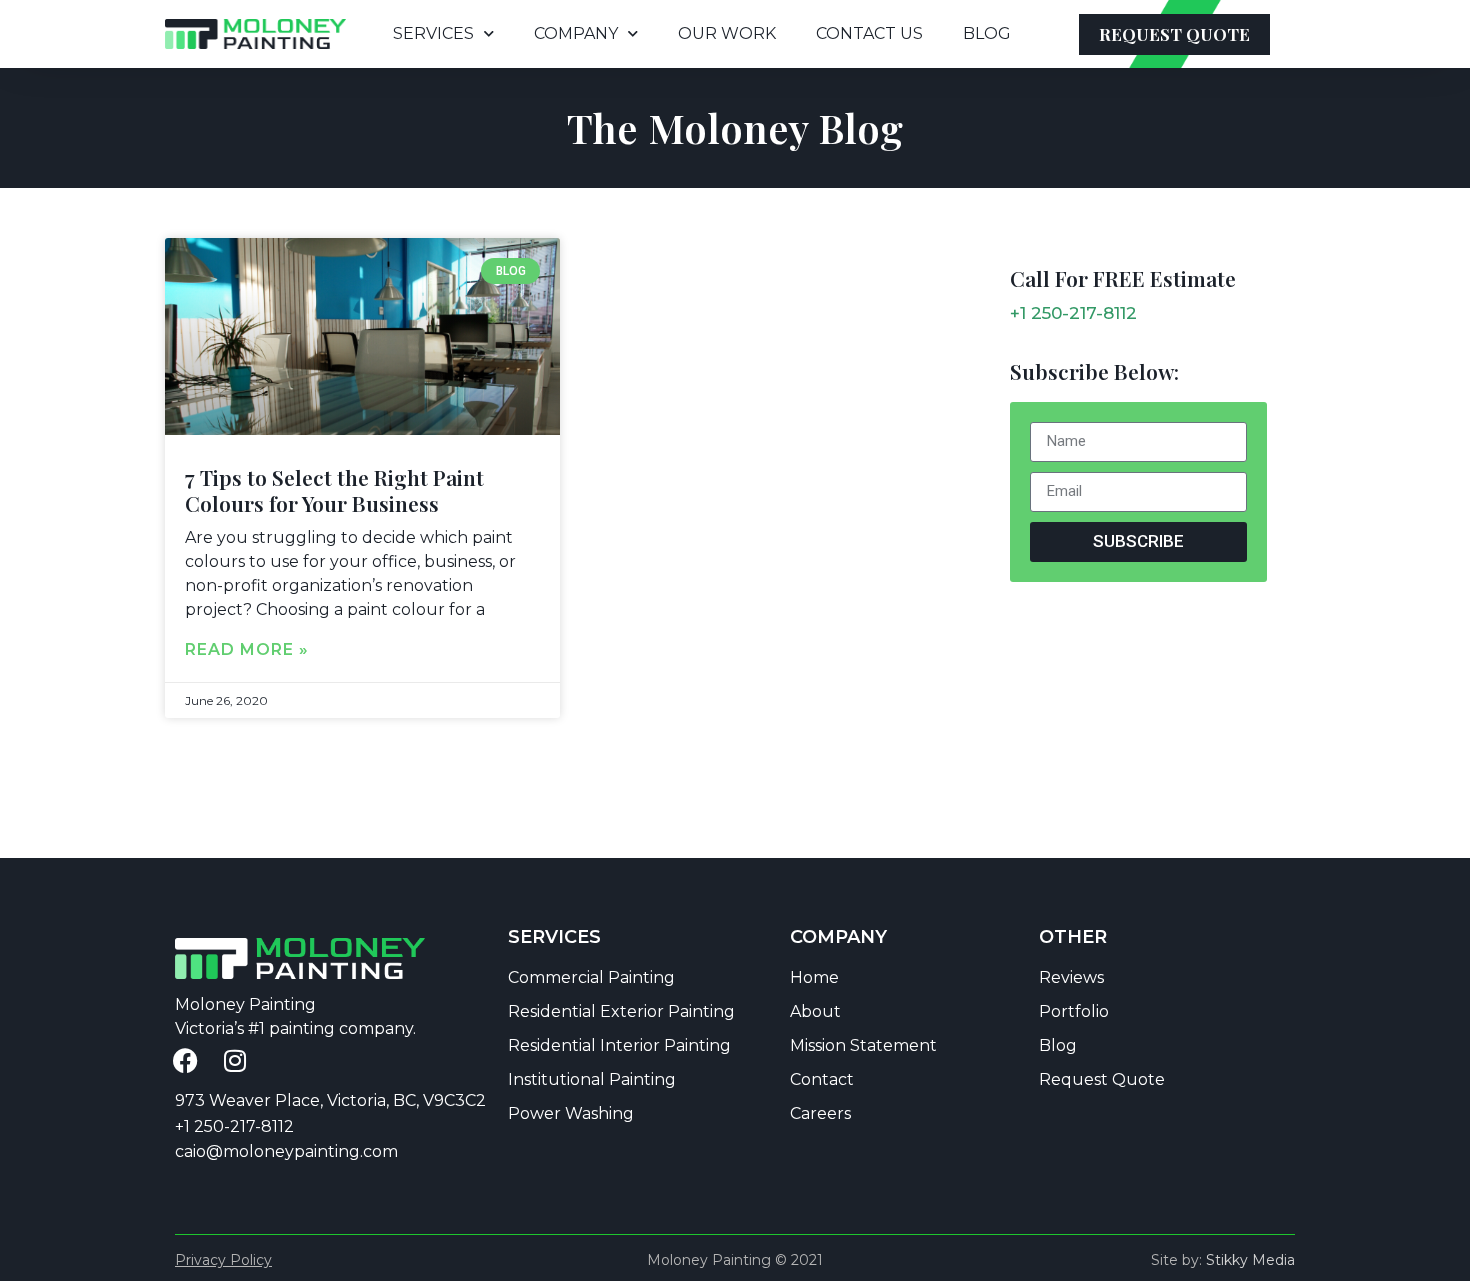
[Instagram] (235, 1060)
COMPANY (576, 33)
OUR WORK (727, 33)
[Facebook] (185, 1060)
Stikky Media (1250, 1260)
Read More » (247, 649)
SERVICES (433, 33)
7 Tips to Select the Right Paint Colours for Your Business (334, 489)
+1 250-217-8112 (1073, 313)
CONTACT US (869, 33)
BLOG (987, 33)
